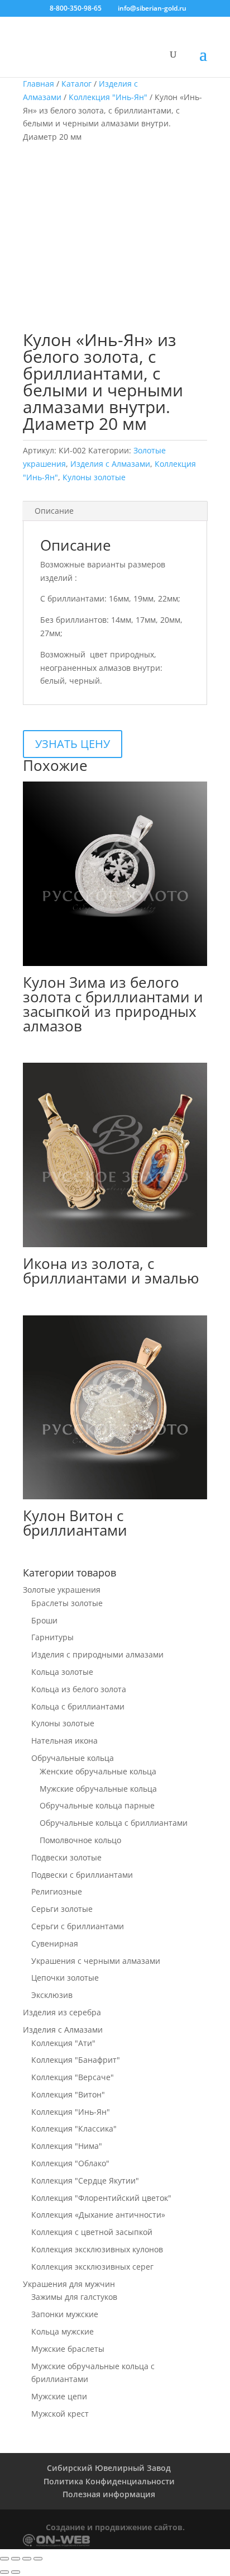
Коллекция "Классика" (74, 2128)
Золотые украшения (62, 1590)
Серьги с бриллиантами (78, 1926)
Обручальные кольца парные (97, 1805)
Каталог (76, 84)
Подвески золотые (66, 1857)
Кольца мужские (63, 2331)
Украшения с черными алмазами (96, 1961)
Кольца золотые (62, 1672)
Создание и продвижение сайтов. (115, 2527)
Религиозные (57, 1891)
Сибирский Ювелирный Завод (109, 2468)
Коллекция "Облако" (70, 2163)
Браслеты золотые (67, 1603)
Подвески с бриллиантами (82, 1875)
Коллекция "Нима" (67, 2146)
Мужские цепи (59, 2396)
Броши (44, 1620)
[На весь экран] (16, 2559)
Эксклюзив (52, 1995)
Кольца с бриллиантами (78, 1706)
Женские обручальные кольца (98, 1771)
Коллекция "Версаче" (73, 2077)
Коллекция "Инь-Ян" (108, 97)
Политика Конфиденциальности (109, 2481)
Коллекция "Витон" (68, 2094)
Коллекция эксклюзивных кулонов (97, 2249)
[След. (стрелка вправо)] (16, 2572)
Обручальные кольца (73, 1758)
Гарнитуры (52, 1637)
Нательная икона (64, 1741)
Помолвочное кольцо (80, 1840)
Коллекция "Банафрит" (76, 2060)
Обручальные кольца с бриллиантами (114, 1823)
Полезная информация (109, 2494)
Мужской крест (60, 2414)
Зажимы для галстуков (74, 2297)
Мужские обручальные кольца (98, 1789)
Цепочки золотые (65, 1978)
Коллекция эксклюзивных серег (92, 2267)
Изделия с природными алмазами (97, 1654)
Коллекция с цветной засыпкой (92, 2232)
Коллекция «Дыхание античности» (98, 2215)
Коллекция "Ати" (63, 2043)
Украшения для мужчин (69, 2284)
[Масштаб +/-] (4, 2559)
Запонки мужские (65, 2314)
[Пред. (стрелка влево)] (4, 2572)
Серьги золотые (62, 1909)
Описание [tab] (54, 511)
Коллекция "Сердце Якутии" (85, 2180)
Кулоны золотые (94, 477)
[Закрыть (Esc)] (38, 2559)
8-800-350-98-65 (76, 8)
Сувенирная (55, 1943)
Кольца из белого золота (79, 1689)
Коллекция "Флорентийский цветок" (101, 2198)
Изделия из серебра (62, 2012)
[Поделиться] (27, 2559)
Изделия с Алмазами (110, 464)
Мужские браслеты (68, 2349)
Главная (39, 84)
